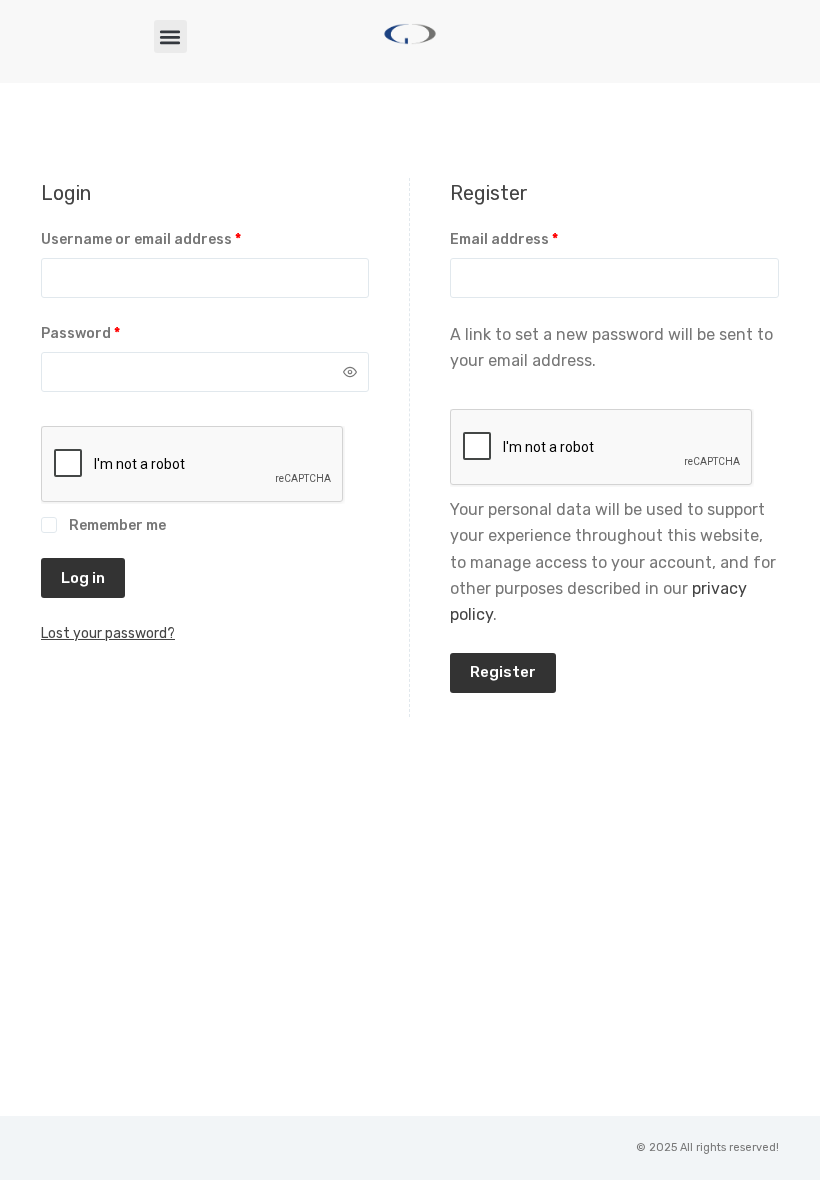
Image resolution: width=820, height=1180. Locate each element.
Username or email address (172, 238)
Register (503, 672)
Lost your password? (108, 633)
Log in (83, 578)
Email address (535, 238)
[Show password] (350, 372)
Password (112, 332)
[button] (170, 36)
